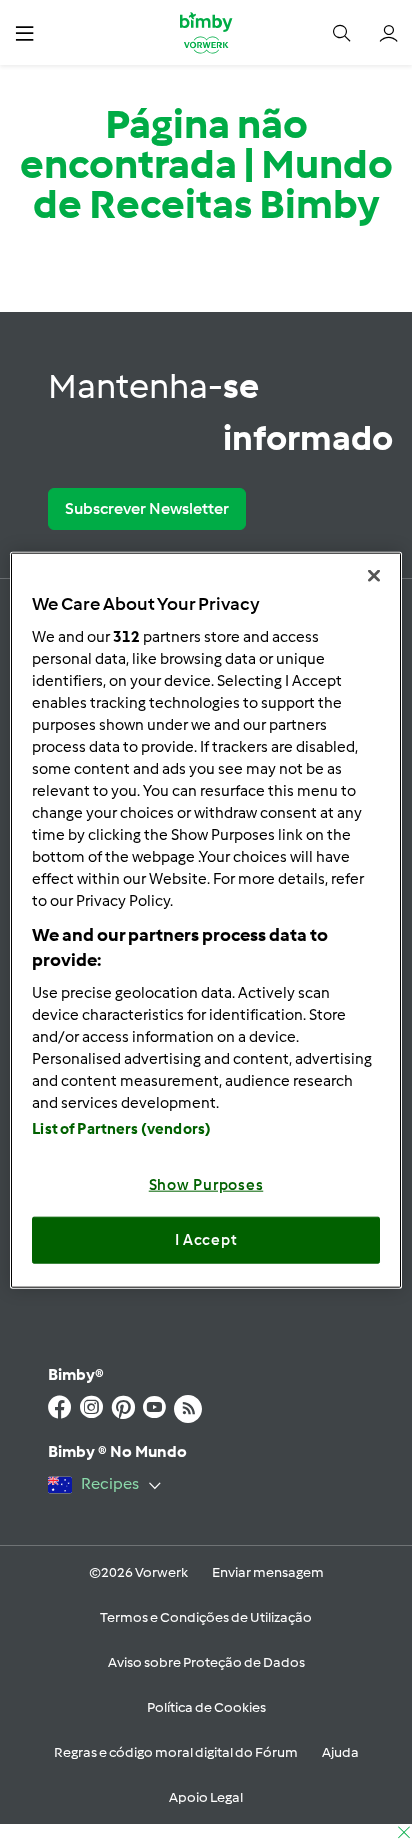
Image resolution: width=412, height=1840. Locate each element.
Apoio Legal (206, 1797)
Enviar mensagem (268, 1572)
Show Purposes (206, 1184)
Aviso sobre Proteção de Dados (206, 1662)
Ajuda (340, 1752)
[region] (205, 920)
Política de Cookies (206, 1707)
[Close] (374, 576)
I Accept (206, 1240)
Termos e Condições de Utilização (206, 1617)
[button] (24, 32)
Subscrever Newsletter (147, 508)
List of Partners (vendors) (121, 1128)
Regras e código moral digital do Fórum (176, 1752)
